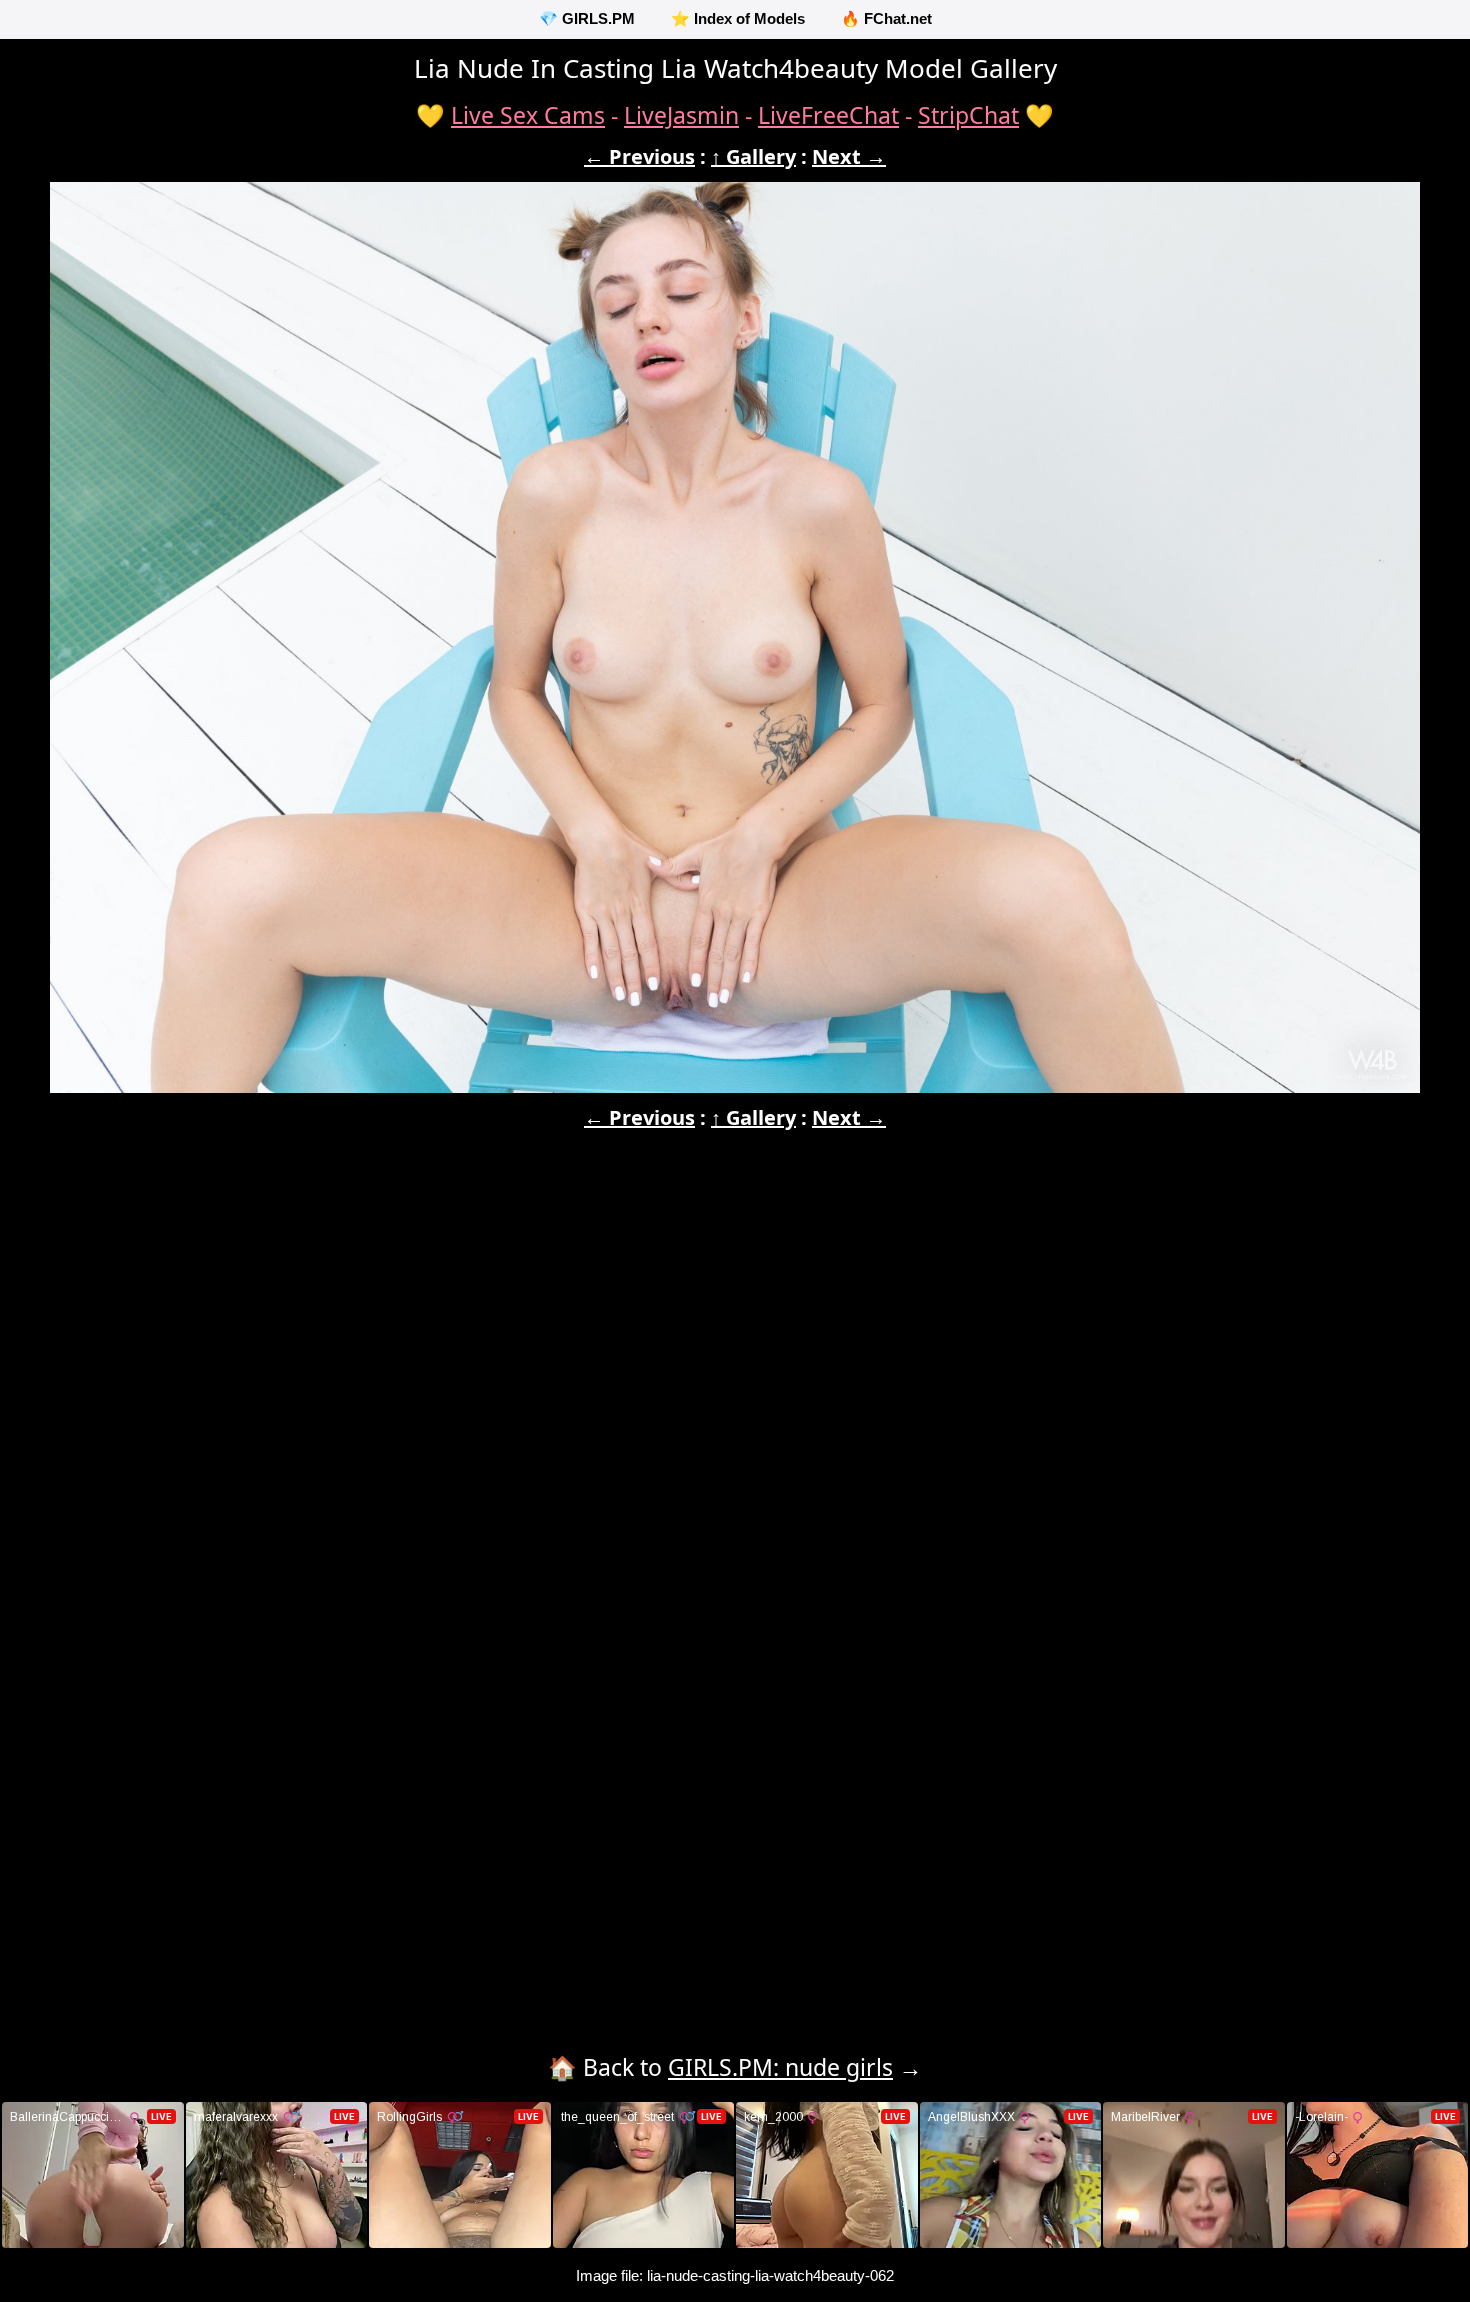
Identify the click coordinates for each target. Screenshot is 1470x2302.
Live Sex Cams (528, 115)
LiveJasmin (681, 115)
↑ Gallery (753, 156)
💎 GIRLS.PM (587, 18)
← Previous (639, 156)
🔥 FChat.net (886, 18)
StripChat (968, 115)
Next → (849, 156)
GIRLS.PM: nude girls (780, 2067)
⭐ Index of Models (738, 18)
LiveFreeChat (828, 115)
